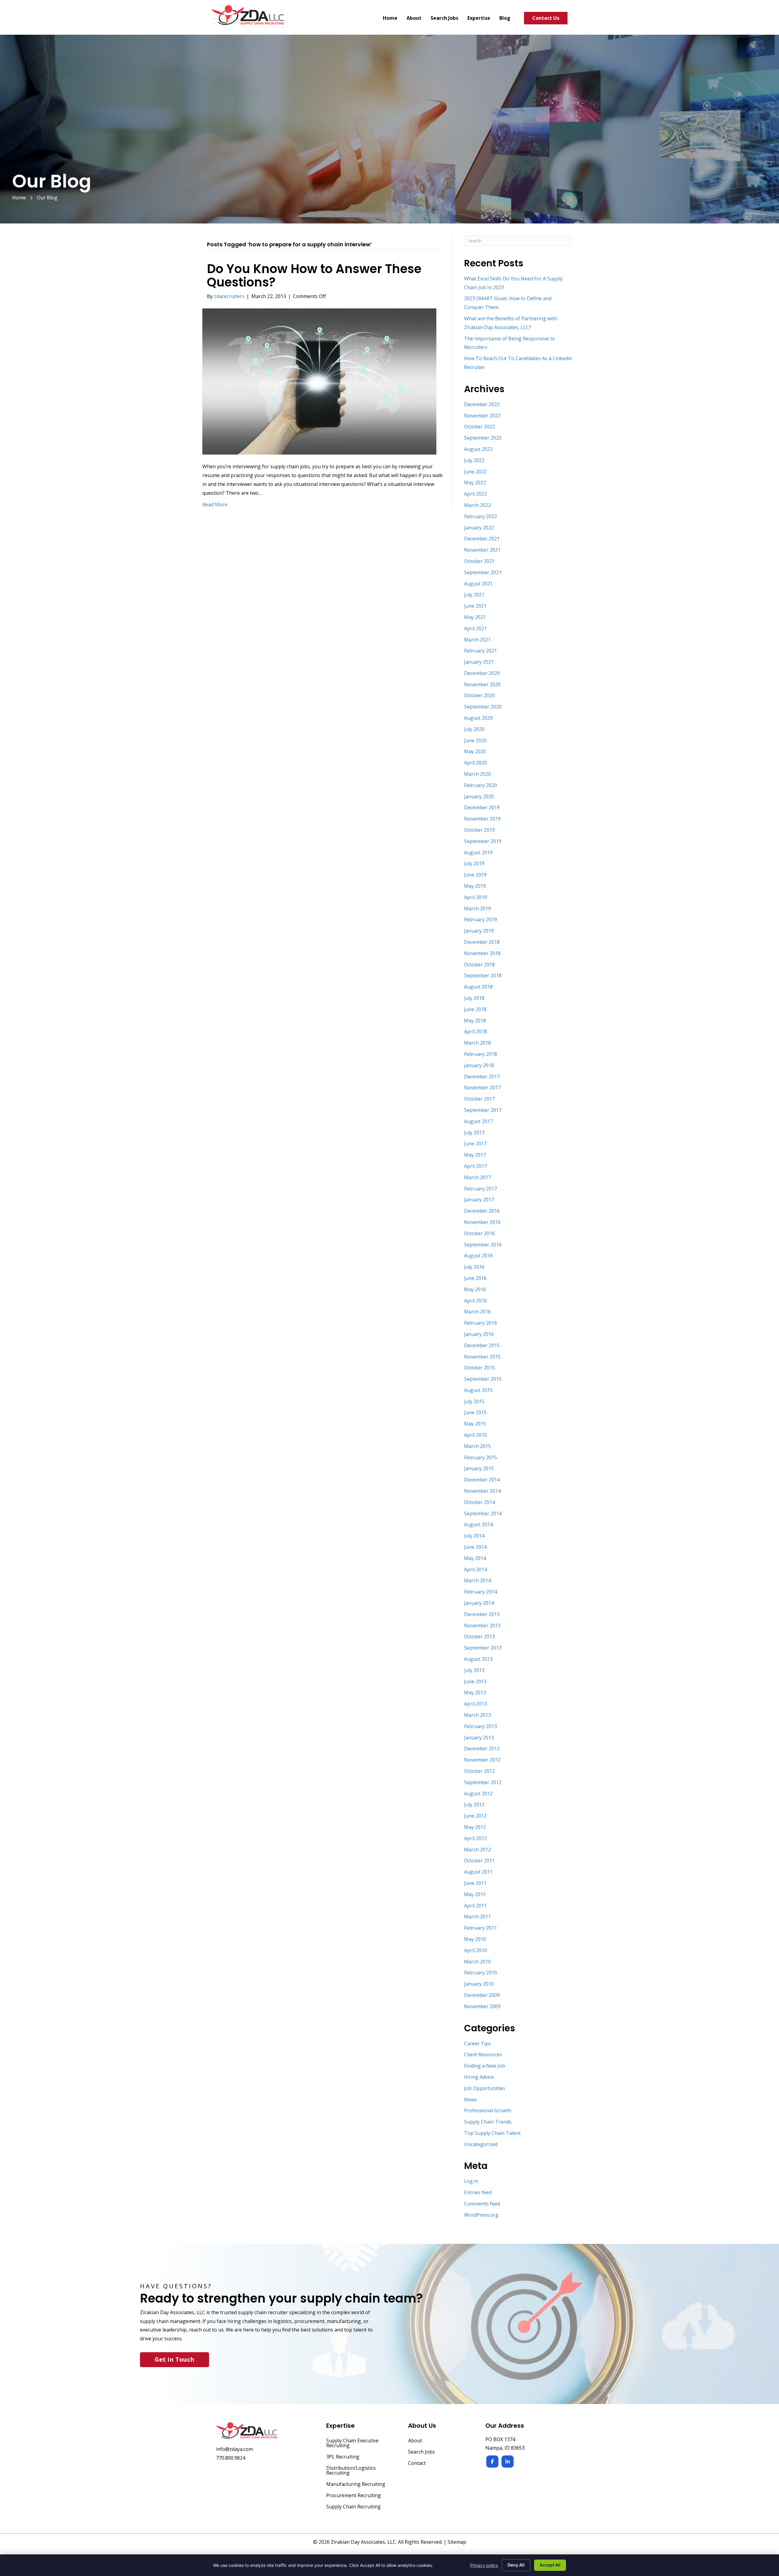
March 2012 (477, 1850)
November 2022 (482, 416)
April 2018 (475, 1031)
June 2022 (475, 472)
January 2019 (479, 931)
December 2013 (482, 1614)
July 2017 (474, 1133)
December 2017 (482, 1077)
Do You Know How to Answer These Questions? (314, 276)
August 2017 (478, 1121)
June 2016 (475, 1278)
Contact (417, 2464)
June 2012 (475, 1816)
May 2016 (475, 1289)
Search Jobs (421, 2452)
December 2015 (482, 1345)
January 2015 (479, 1468)
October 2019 (479, 830)
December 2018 (482, 942)
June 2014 (475, 1547)
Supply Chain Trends (488, 2122)
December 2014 (482, 1480)
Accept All (550, 2565)
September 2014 (483, 1513)
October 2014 (479, 1502)
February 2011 (480, 1928)
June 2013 (475, 1682)
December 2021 (482, 539)
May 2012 (475, 1827)
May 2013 (475, 1692)
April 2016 (475, 1301)
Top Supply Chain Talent (492, 2133)
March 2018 (477, 1043)
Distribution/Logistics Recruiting (351, 2471)
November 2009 (482, 2006)
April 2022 (475, 494)
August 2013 (478, 1659)
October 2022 (479, 427)
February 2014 (480, 1592)
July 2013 (474, 1670)
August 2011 (478, 1872)
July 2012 (474, 1805)
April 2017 (475, 1166)
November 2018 (482, 953)
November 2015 (482, 1357)
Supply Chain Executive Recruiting (352, 2443)
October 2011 (479, 1861)
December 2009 (482, 1995)
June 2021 (475, 606)
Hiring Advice (479, 2077)
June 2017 (475, 1144)
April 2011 (475, 1906)
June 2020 (475, 740)
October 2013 (479, 1636)
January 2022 (479, 528)
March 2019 (477, 908)
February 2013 (480, 1726)
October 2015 (479, 1368)
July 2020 (474, 729)
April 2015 (475, 1435)
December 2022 (482, 404)
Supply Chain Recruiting (353, 2507)
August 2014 (478, 1524)
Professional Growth (488, 2110)
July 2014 (474, 1536)
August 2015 (478, 1390)
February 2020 (480, 785)
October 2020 (479, 695)
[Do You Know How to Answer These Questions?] (319, 381)
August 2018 (478, 987)
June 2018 (475, 1009)
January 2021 (479, 662)
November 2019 (482, 819)
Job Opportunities (485, 2088)
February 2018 (480, 1054)
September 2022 (483, 438)
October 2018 (479, 965)
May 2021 (475, 617)
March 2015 (477, 1446)
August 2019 (478, 852)
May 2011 (475, 1894)
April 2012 (475, 1838)
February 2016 (480, 1323)
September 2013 (483, 1648)
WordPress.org (481, 2215)
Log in (471, 2181)
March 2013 (477, 1715)
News (470, 2100)
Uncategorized (481, 2144)
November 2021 (482, 550)
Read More (215, 504)
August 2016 (478, 1256)
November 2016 (482, 1222)
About (415, 2441)
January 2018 (479, 1065)
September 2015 (483, 1379)
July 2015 (474, 1401)
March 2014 (477, 1580)
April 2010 (475, 1950)
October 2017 (479, 1099)
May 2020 (475, 751)
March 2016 (477, 1312)
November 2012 (482, 1760)
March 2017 (477, 1177)
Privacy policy (484, 2565)
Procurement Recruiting (354, 2496)
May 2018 (475, 1021)
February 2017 (480, 1189)
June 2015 (475, 1412)
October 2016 (479, 1233)
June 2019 (475, 875)
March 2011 (477, 1917)
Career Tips (477, 2044)
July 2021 (474, 595)
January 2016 (479, 1334)
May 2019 (475, 886)
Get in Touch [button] (175, 2359)
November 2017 (482, 1088)
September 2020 (483, 707)
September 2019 (483, 841)
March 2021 (477, 640)
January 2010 (479, 1984)
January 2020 (479, 796)
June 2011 (475, 1883)
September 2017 (483, 1110)
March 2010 (477, 1962)
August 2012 (478, 1794)
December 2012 (482, 1748)
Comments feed (482, 2204)
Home (19, 198)
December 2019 (482, 807)
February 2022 (480, 516)
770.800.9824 (231, 2458)
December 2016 (482, 1211)
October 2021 (479, 561)
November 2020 (482, 684)
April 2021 (475, 628)
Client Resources (483, 2054)
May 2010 (475, 1939)
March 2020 (477, 774)
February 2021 (480, 651)
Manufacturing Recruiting (356, 2485)
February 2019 (480, 919)
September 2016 (483, 1245)
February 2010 (480, 1973)
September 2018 (483, 975)
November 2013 (482, 1625)
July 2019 (474, 863)
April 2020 (475, 763)
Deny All (516, 2565)
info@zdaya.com (234, 2449)
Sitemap (457, 2542)
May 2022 (475, 483)
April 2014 (475, 1569)
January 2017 (479, 1200)
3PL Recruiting (343, 2457)
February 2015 (480, 1457)
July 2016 (474, 1267)
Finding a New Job (485, 2066)
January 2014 (479, 1603)
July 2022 (474, 460)
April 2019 (475, 897)
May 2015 (475, 1424)
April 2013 (475, 1704)
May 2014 (475, 1558)
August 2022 (478, 449)
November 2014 (482, 1491)
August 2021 (478, 584)
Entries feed (478, 2192)
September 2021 (483, 572)
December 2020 (482, 673)
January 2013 (479, 1738)
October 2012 (479, 1771)
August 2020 (478, 718)
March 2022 (477, 505)
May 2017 (475, 1155)
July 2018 (474, 998)
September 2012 (483, 1782)
